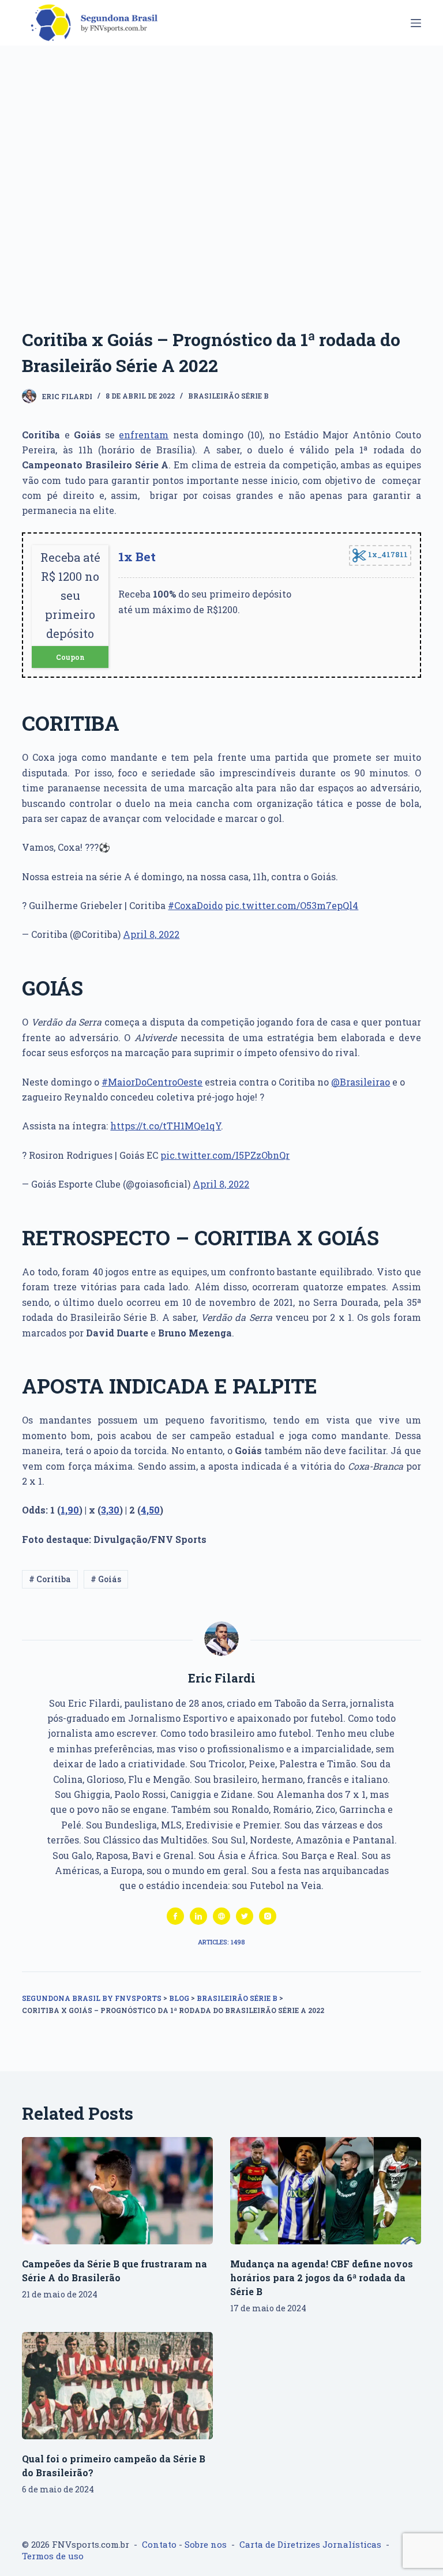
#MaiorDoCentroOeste (152, 1082)
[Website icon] (221, 1916)
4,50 (150, 1510)
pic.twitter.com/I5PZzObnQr (225, 1155)
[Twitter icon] (245, 1916)
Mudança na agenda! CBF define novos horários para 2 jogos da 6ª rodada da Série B (322, 2278)
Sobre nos (206, 2544)
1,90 (70, 1510)
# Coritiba (50, 1579)
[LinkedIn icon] (198, 1916)
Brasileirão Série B (228, 396)
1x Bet (137, 557)
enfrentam (144, 435)
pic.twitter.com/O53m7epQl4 (292, 905)
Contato (159, 2544)
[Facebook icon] (175, 1916)
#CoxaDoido (195, 905)
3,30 (110, 1510)
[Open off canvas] (416, 23)
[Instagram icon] (268, 1916)
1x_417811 (387, 554)
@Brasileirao (361, 1082)
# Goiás (106, 1579)
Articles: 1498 (221, 1942)
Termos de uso (53, 2556)
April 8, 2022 (151, 934)
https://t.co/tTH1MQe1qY (166, 1126)
